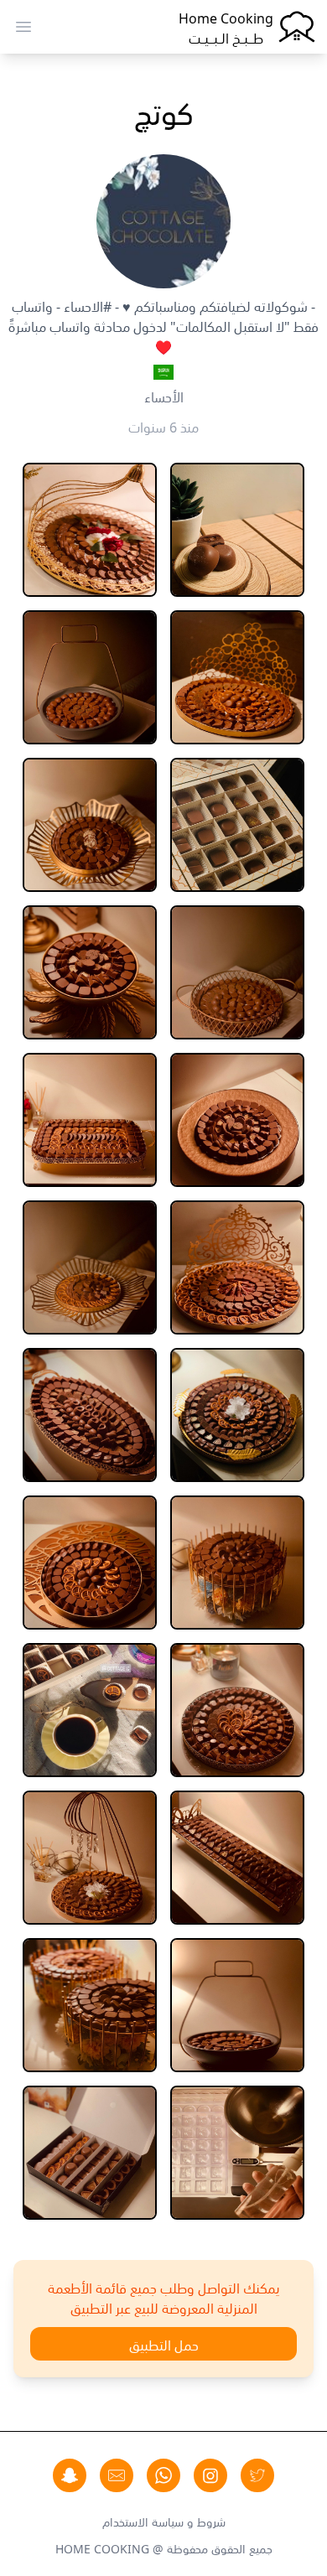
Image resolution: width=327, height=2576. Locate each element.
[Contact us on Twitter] (257, 2475)
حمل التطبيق (164, 2344)
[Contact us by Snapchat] (70, 2475)
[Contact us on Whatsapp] (163, 2475)
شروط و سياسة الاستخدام (164, 2521)
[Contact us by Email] (117, 2475)
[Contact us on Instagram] (210, 2475)
